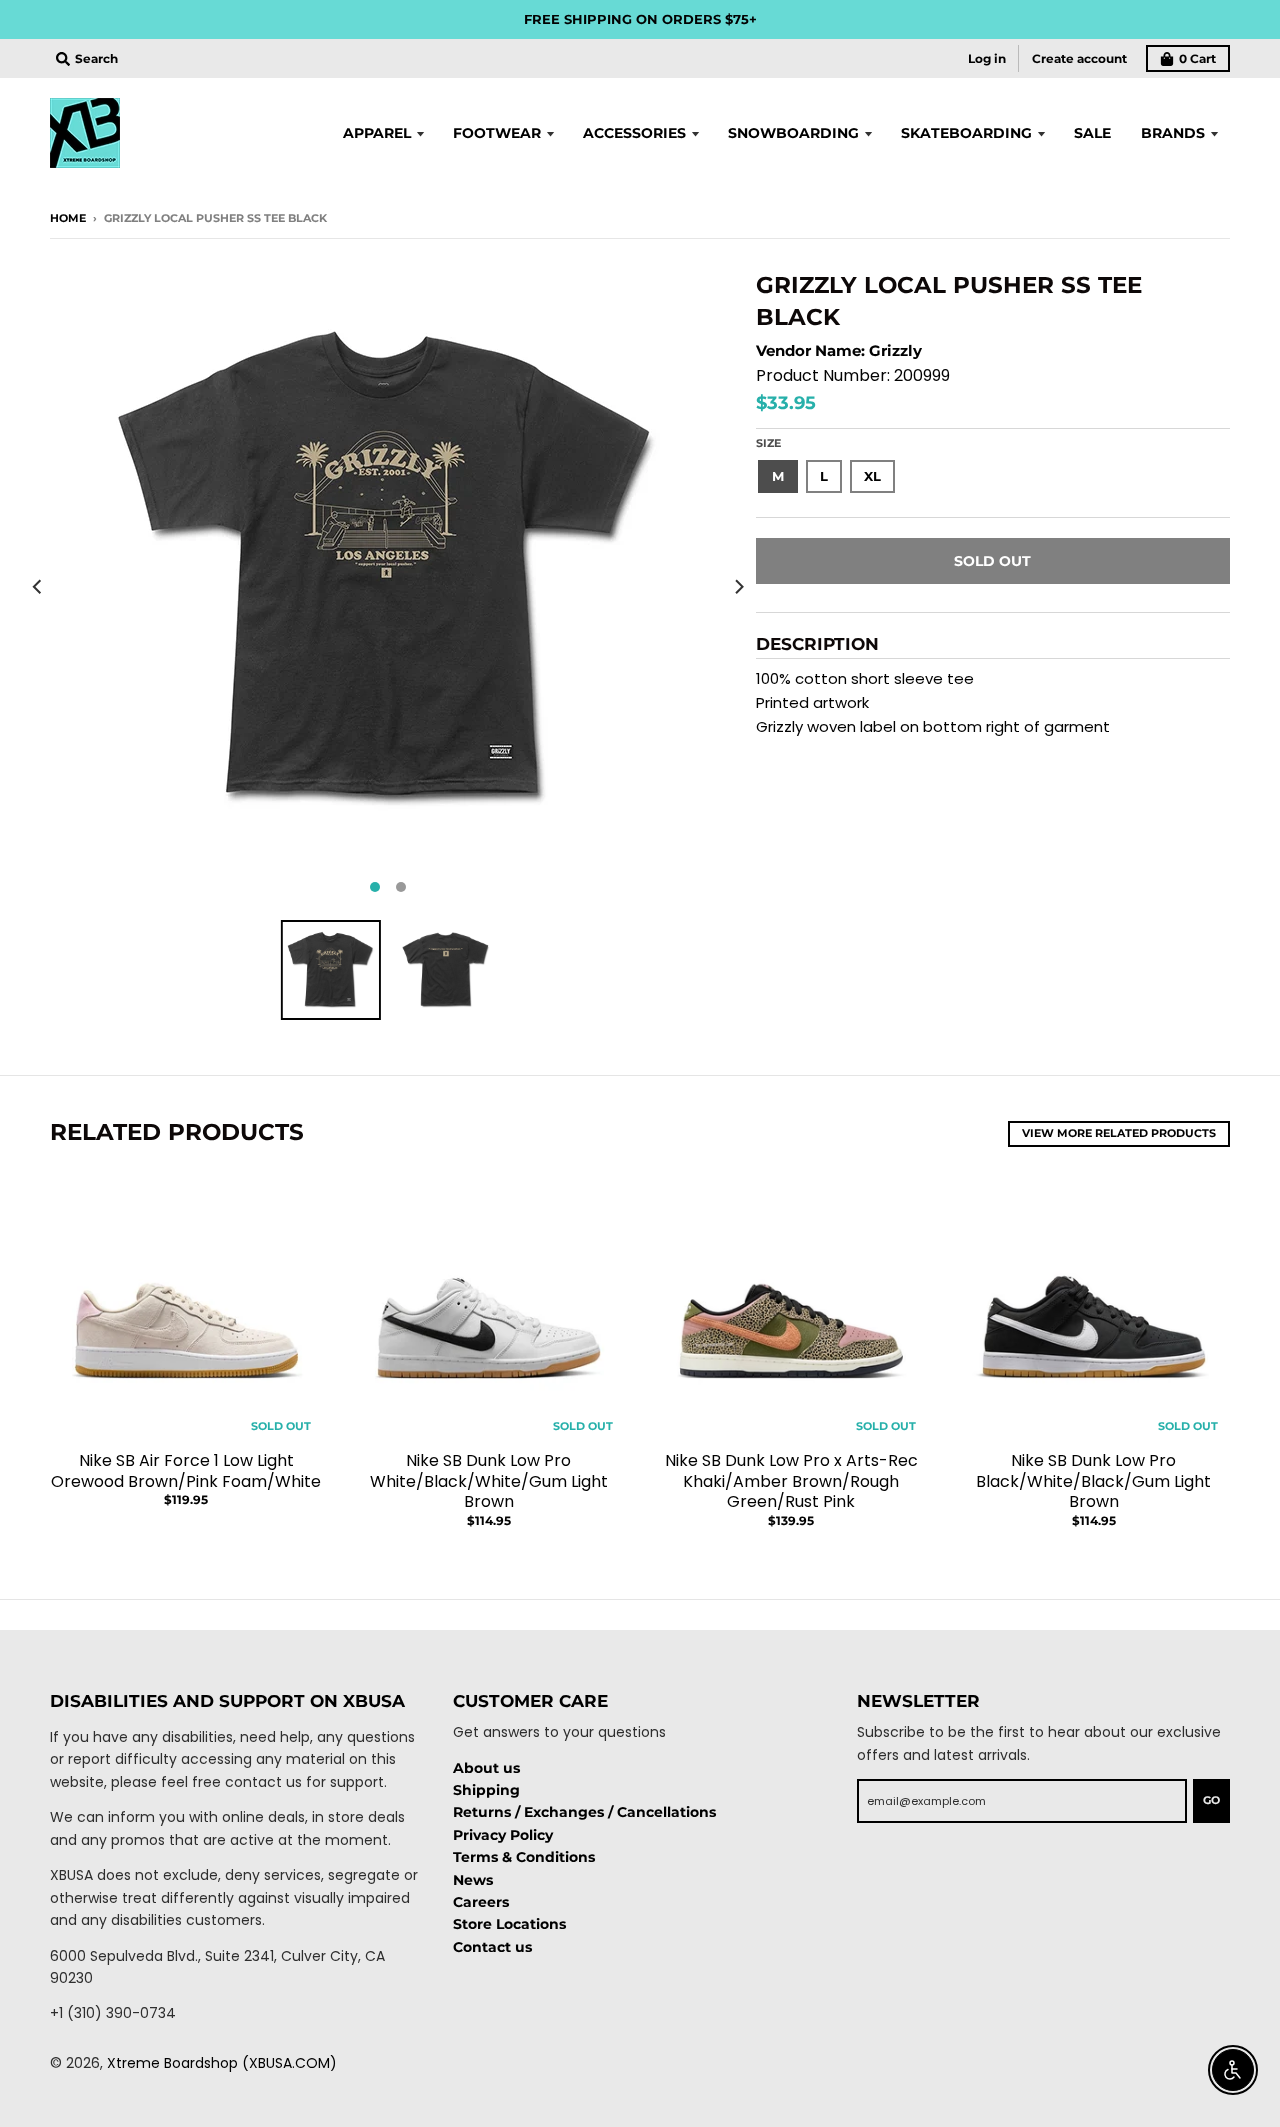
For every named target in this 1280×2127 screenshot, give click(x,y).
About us (486, 1768)
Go (1211, 1800)
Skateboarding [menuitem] (966, 133)
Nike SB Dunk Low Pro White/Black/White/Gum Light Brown (489, 1481)
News (473, 1880)
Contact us (492, 1947)
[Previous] (38, 587)
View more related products (1119, 1133)
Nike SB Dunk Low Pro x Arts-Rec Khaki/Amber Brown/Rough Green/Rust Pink (791, 1481)
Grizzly (895, 350)
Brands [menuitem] (1173, 133)
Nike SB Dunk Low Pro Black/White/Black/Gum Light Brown (1093, 1481)
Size (768, 443)
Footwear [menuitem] (497, 133)
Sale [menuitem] (1092, 133)
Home (68, 218)
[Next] (738, 587)
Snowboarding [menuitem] (793, 133)
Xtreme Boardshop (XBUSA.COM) (222, 2063)
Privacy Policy (503, 1835)
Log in (987, 58)
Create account (1079, 58)
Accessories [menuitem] (634, 133)
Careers (481, 1902)
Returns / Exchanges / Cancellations (584, 1812)
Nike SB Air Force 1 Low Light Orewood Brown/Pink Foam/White (186, 1471)
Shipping (486, 1790)
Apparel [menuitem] (377, 133)
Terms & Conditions (524, 1857)
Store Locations (509, 1924)
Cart (1197, 58)
